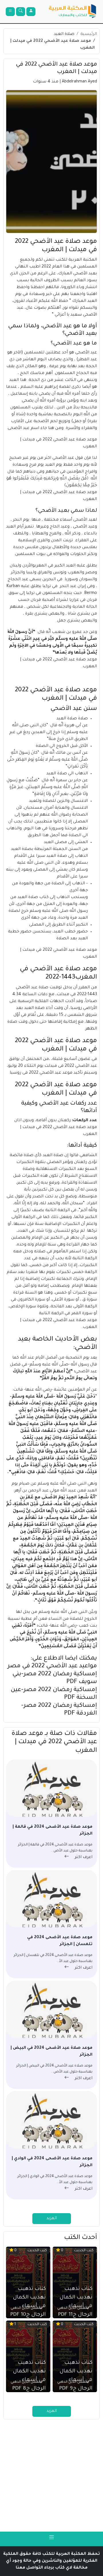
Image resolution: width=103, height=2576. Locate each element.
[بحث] (21, 12)
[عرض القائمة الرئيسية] (10, 12)
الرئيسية (89, 34)
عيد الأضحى (86, 353)
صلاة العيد (64, 34)
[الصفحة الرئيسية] (73, 12)
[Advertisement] (51, 2475)
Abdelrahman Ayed (79, 82)
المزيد (52, 2219)
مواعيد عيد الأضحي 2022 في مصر (52, 1666)
